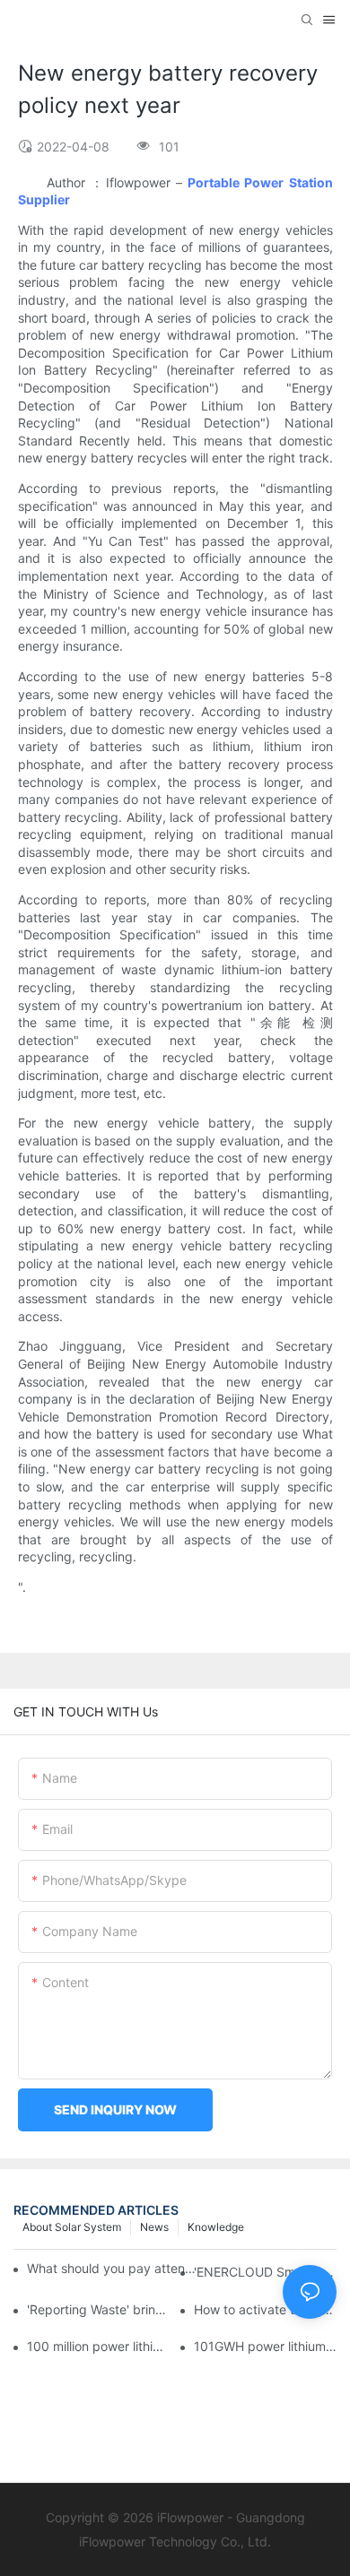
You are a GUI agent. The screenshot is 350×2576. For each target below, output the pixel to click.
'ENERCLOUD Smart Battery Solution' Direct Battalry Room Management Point (265, 2272)
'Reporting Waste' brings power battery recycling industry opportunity (98, 2309)
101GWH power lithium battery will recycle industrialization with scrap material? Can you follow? (265, 2346)
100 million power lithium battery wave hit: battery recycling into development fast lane (98, 2346)
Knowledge (216, 2227)
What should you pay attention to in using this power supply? (113, 2268)
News (154, 2227)
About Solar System (72, 2227)
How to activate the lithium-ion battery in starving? (265, 2309)
